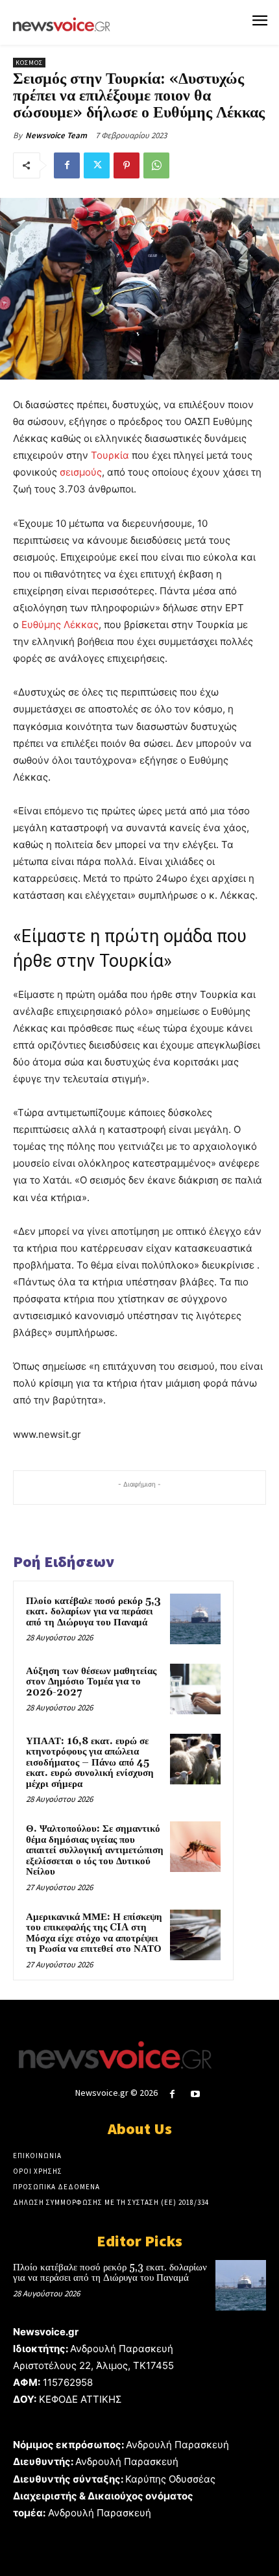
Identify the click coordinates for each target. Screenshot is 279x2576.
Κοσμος (29, 63)
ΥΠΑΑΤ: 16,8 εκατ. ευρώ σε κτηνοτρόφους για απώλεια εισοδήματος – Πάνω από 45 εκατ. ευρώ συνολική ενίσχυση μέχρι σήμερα (90, 1763)
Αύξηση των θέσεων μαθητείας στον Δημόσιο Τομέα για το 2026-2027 (91, 1682)
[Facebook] (67, 165)
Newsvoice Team (56, 135)
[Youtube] (196, 2094)
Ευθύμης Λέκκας (60, 625)
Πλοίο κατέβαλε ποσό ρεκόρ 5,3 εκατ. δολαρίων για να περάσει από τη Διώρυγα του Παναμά (93, 1612)
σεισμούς (81, 472)
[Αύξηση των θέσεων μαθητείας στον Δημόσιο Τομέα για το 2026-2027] (195, 1689)
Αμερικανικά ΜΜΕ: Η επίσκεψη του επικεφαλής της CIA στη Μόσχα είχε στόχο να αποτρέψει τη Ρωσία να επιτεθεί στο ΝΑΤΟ (94, 1933)
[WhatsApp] (156, 165)
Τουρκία (110, 455)
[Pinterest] (127, 165)
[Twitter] (97, 165)
